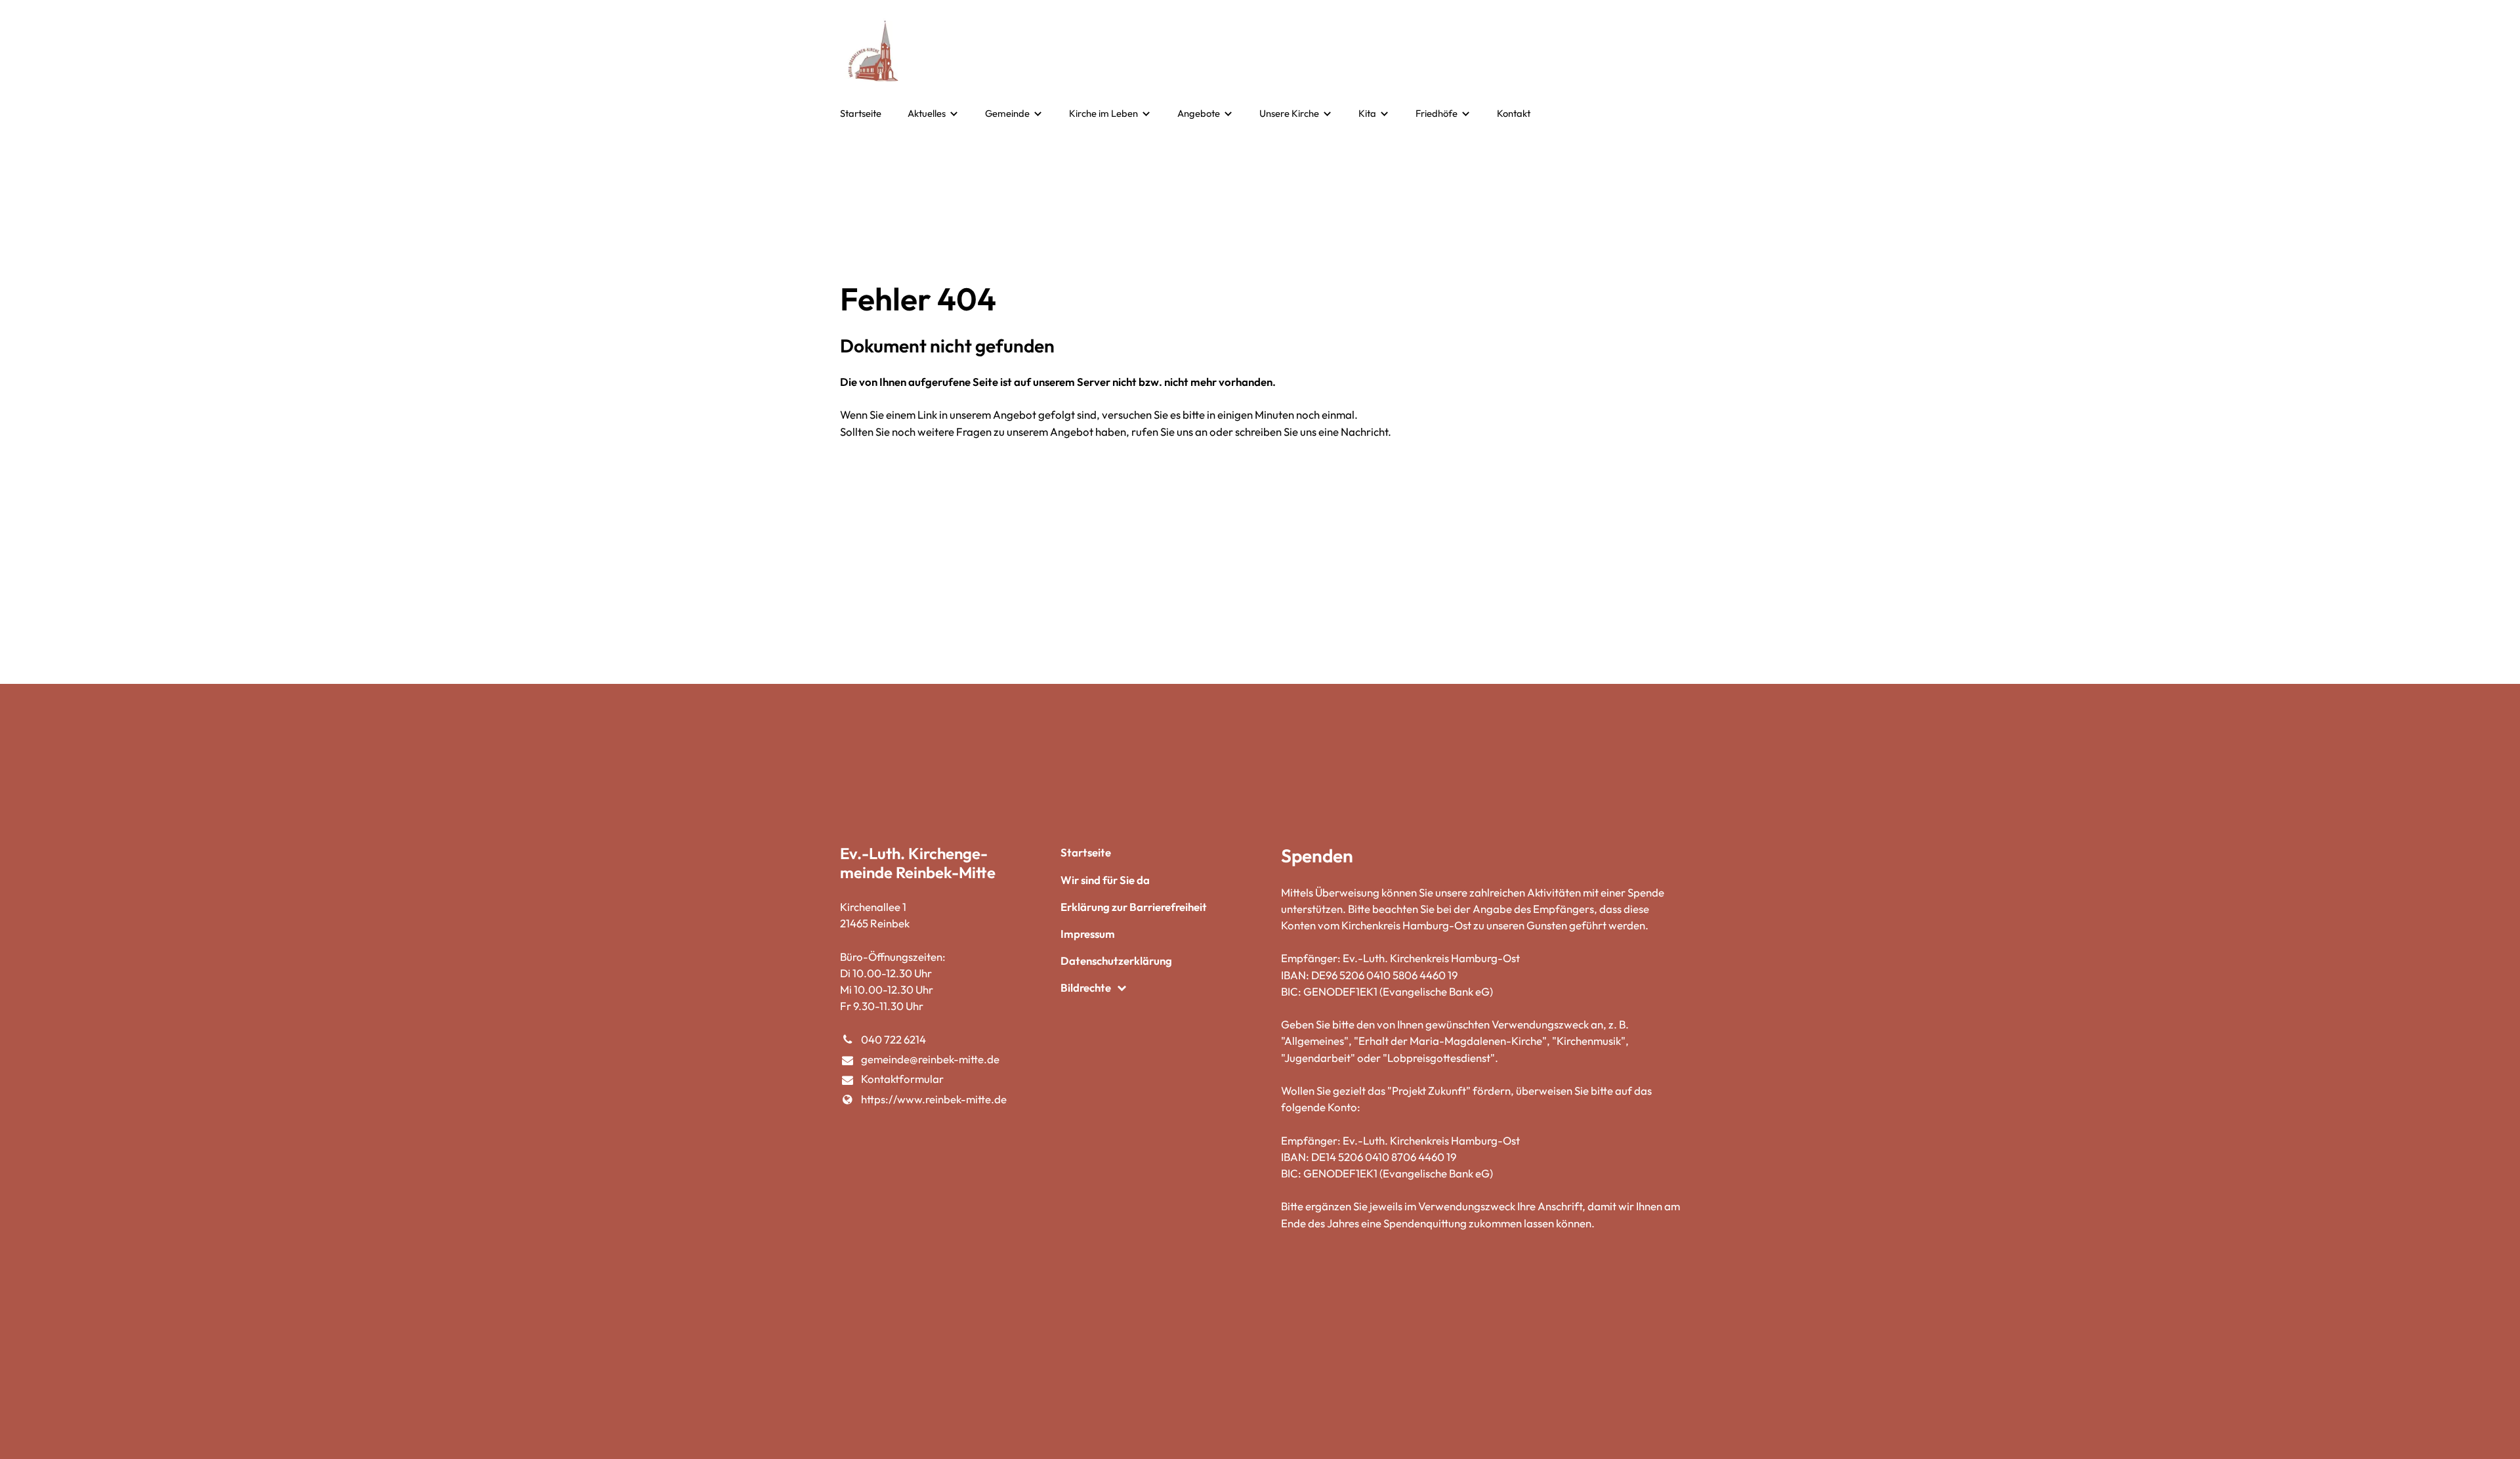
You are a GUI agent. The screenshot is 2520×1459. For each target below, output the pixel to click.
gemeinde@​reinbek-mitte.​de (930, 1059)
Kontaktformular (902, 1079)
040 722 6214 (893, 1039)
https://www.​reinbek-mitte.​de (934, 1099)
